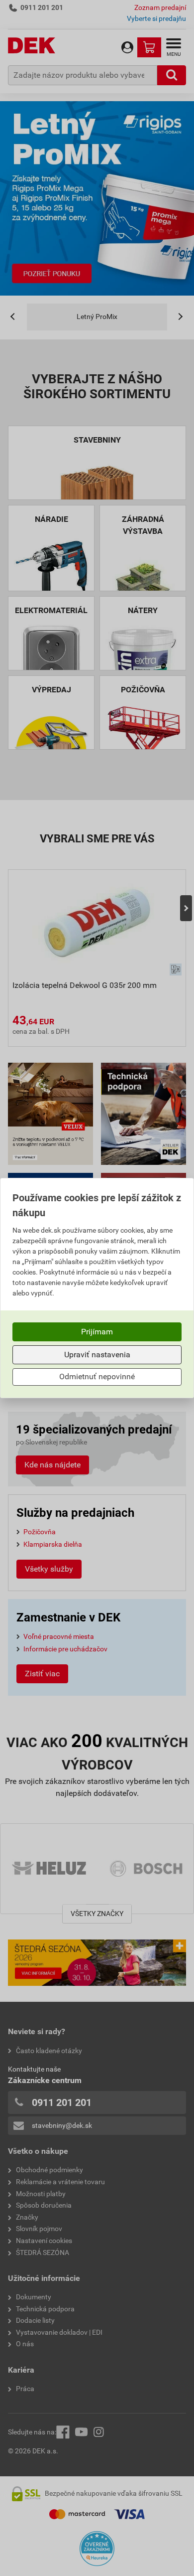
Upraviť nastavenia (97, 1355)
